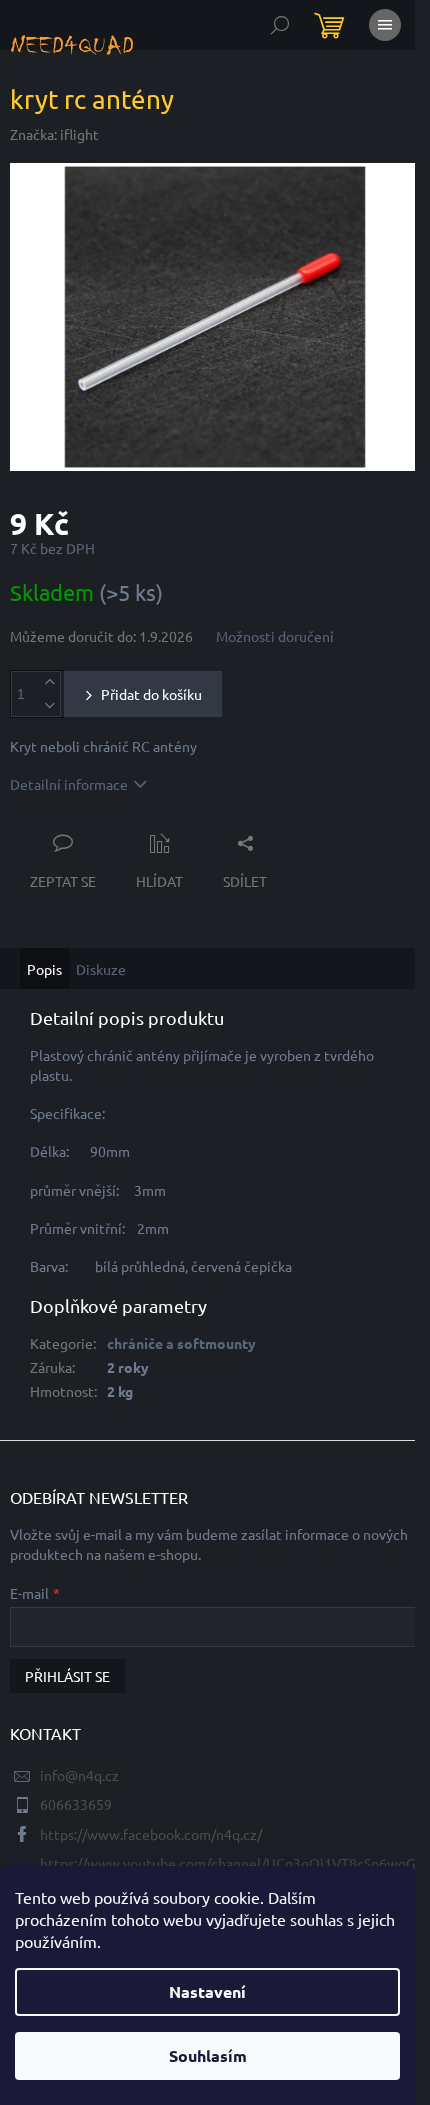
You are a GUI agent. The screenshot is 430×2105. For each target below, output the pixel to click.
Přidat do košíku (151, 694)
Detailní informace (69, 784)
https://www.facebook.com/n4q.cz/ (151, 1834)
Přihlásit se (67, 1676)
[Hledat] (280, 25)
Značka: (54, 134)
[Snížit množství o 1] (49, 705)
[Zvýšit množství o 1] (49, 682)
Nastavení (207, 1991)
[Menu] (385, 25)
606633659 (76, 1804)
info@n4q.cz (79, 1775)
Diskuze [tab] (101, 969)
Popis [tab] (44, 969)
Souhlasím (208, 2055)
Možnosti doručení (275, 636)
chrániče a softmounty (181, 1343)
